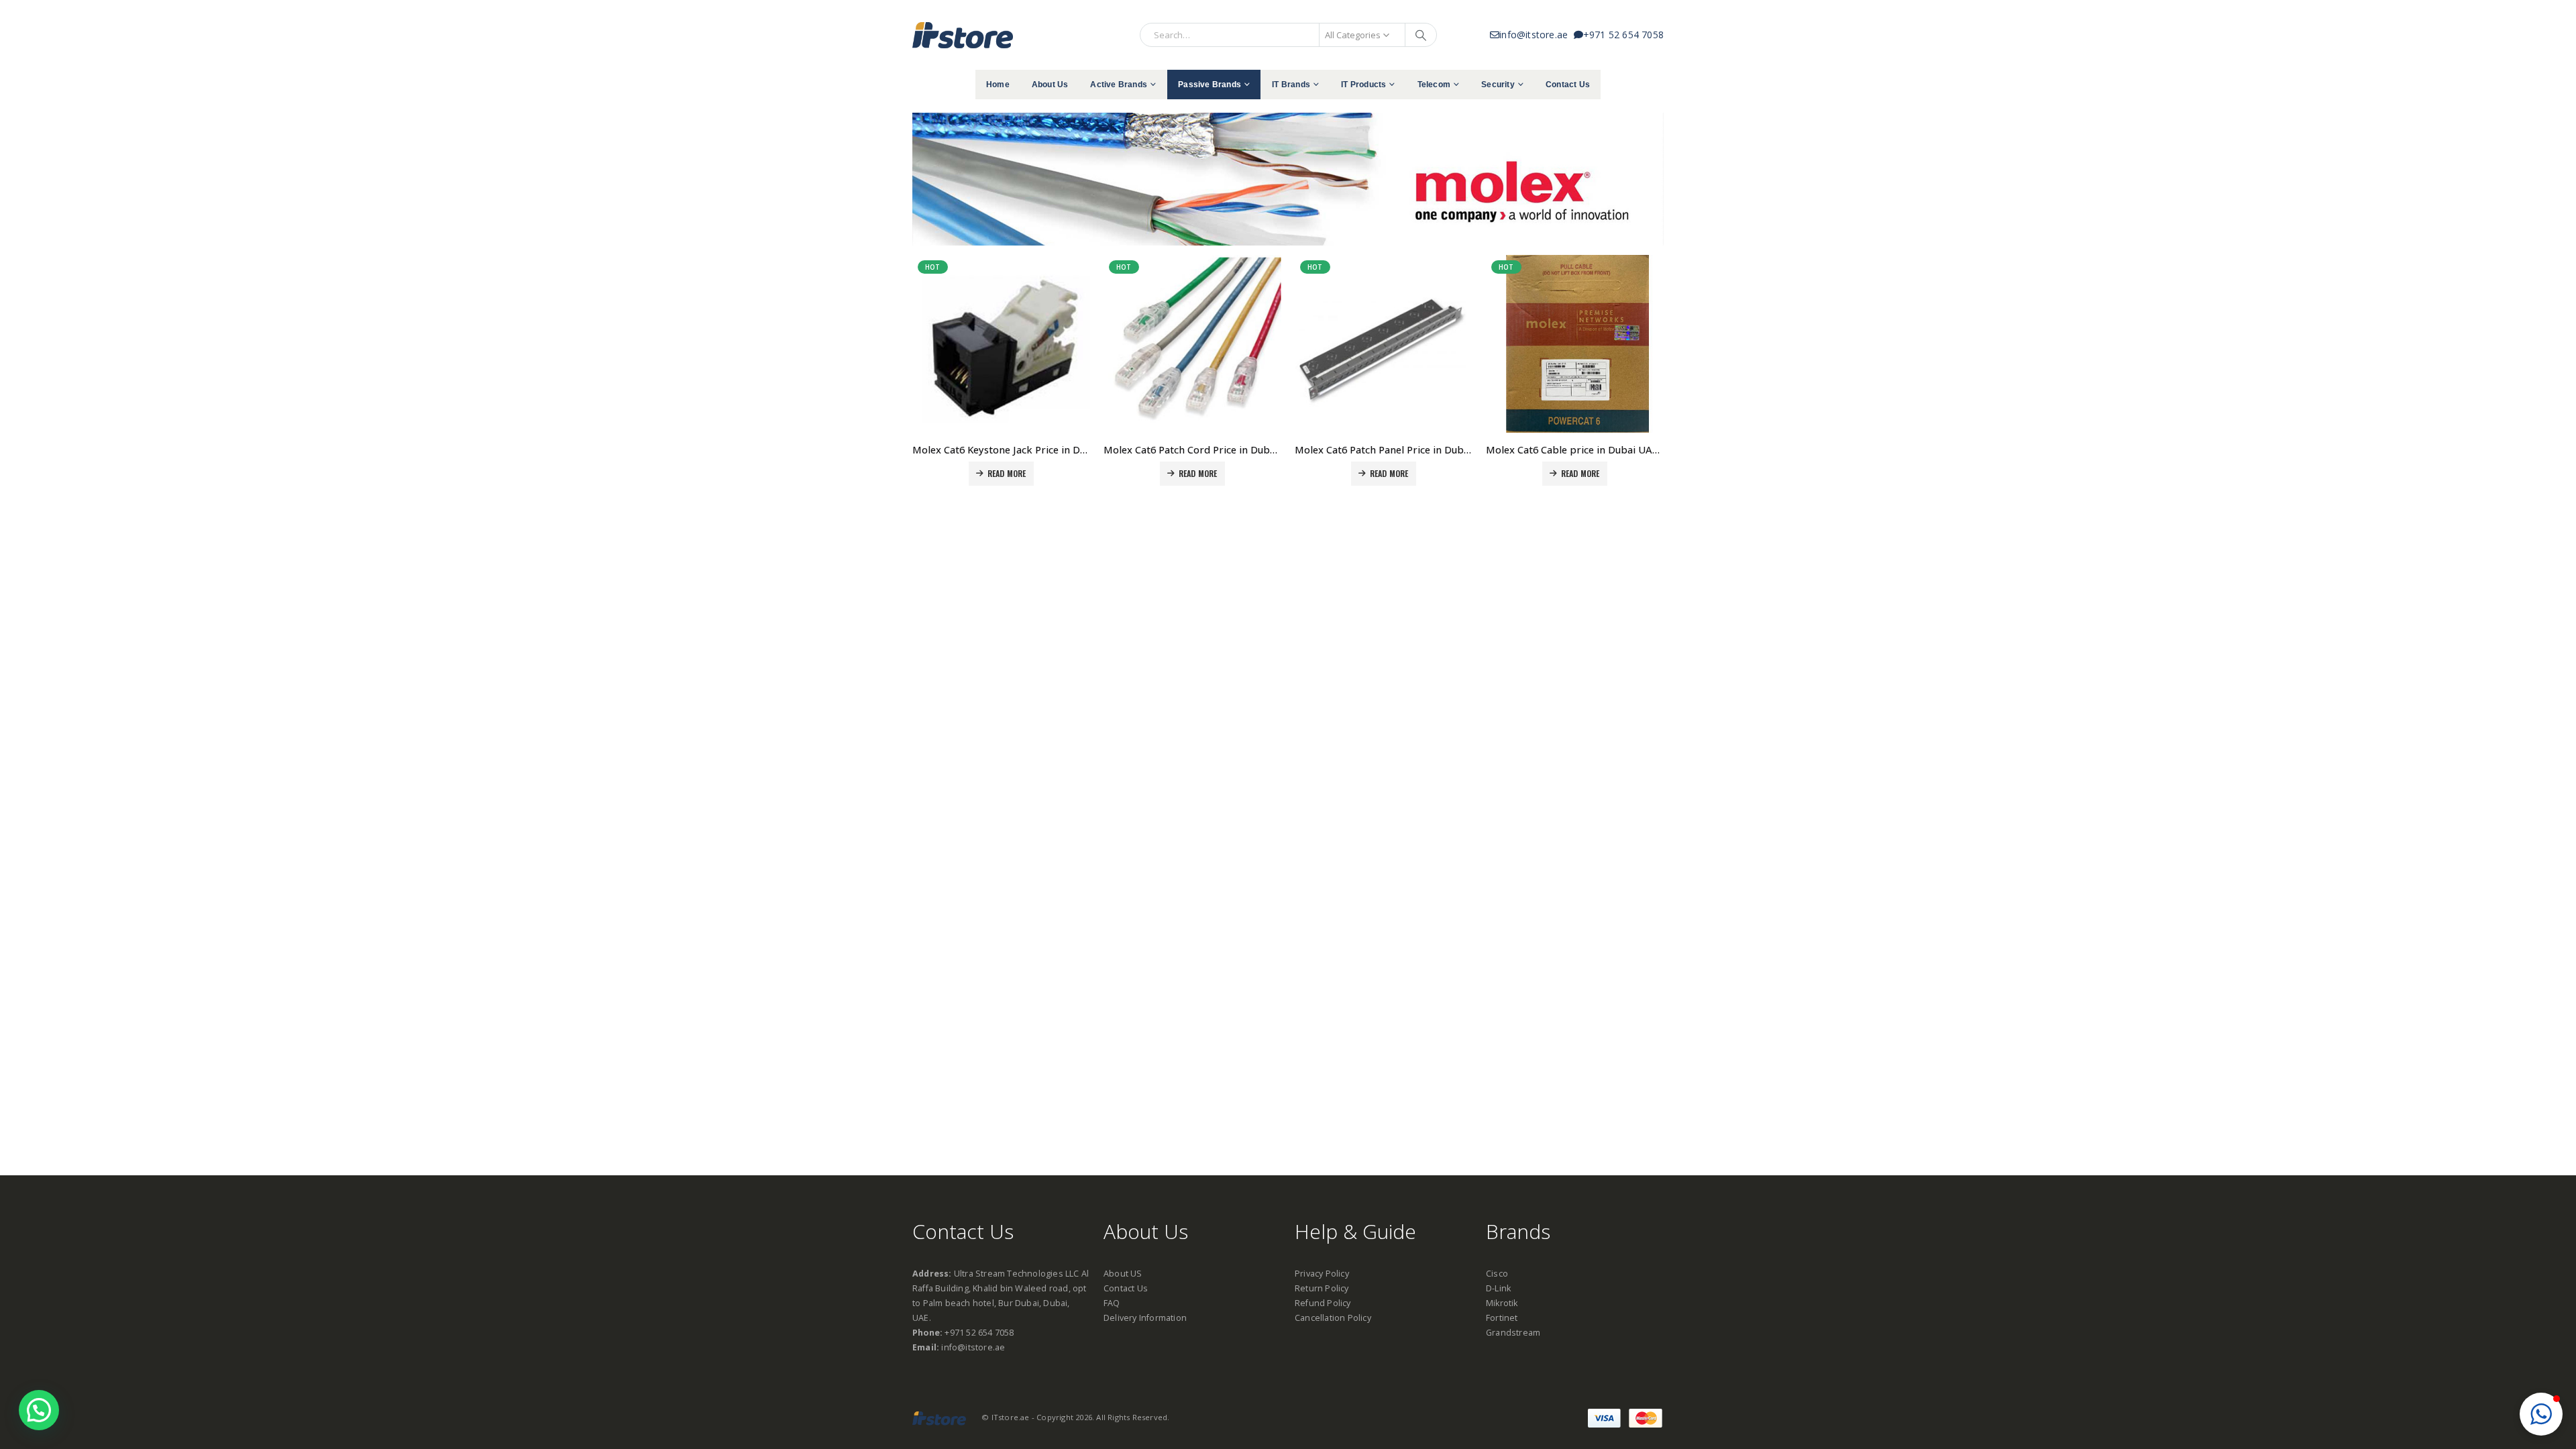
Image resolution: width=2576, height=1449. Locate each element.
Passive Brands (1210, 85)
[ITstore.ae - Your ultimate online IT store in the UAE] (963, 35)
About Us (1050, 85)
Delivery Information (1145, 1318)
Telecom (1434, 85)
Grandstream (1513, 1333)
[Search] (1421, 35)
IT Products (1363, 85)
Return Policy (1322, 1288)
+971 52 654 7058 (1623, 35)
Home (998, 85)
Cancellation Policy (1333, 1318)
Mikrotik (1502, 1303)
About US (1123, 1274)
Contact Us (1568, 85)
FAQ (1112, 1303)
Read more (1007, 473)
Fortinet (1502, 1318)
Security (1498, 85)
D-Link (1498, 1288)
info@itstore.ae (1536, 35)
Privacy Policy (1322, 1274)
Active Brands (1119, 85)
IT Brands (1291, 85)
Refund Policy (1323, 1303)
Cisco (1497, 1274)
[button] (2541, 1414)
